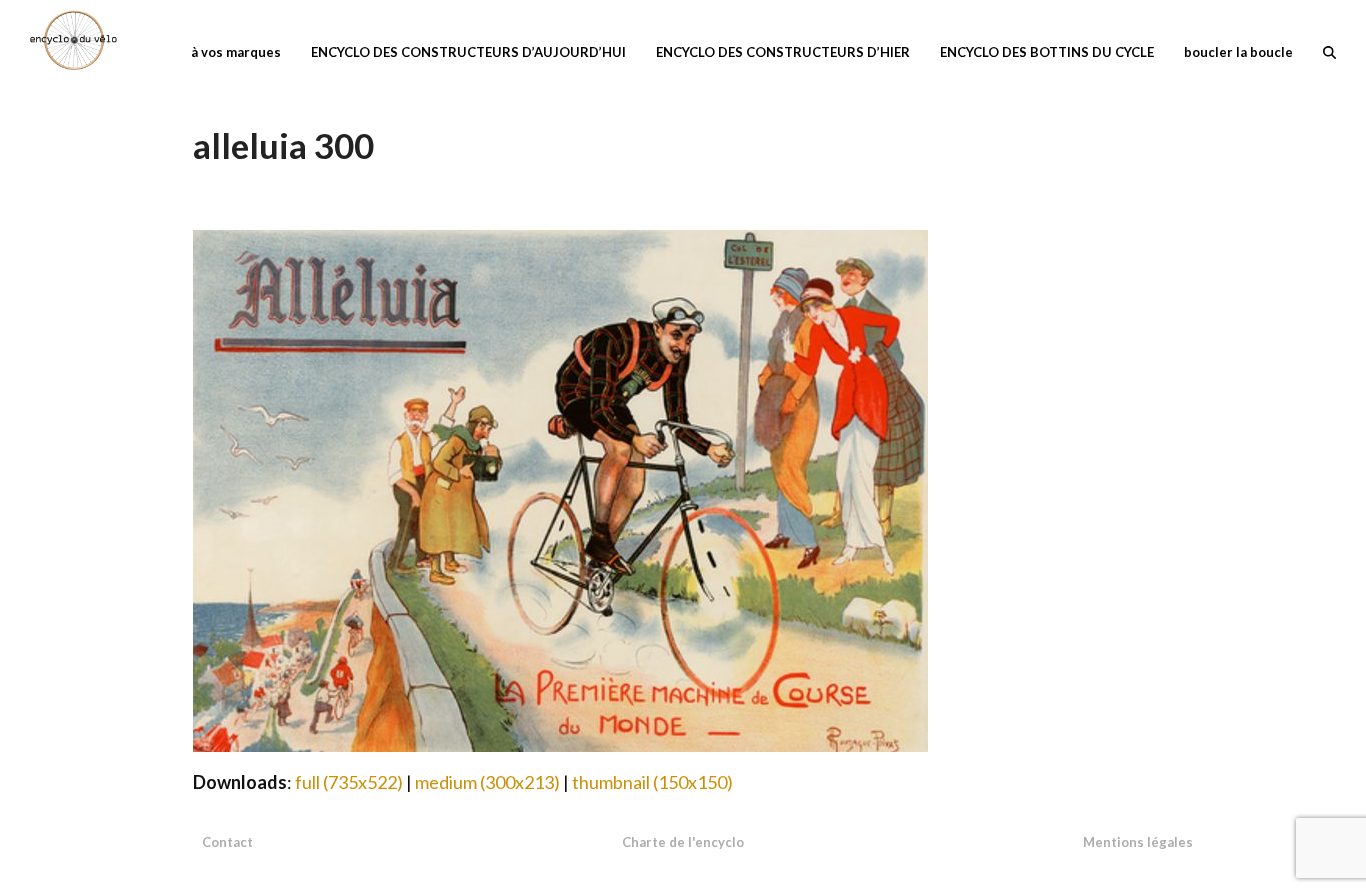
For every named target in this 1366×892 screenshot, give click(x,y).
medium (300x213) (487, 782)
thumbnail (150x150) (652, 782)
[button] (1329, 50)
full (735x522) (349, 782)
